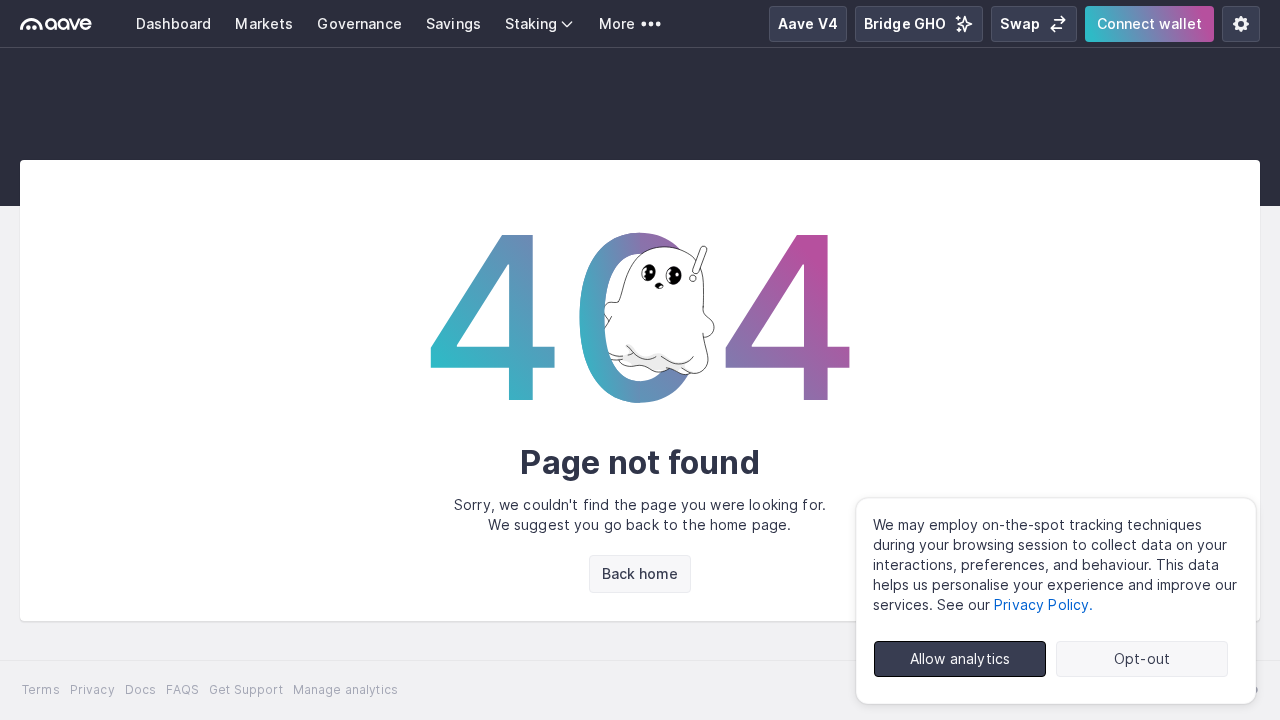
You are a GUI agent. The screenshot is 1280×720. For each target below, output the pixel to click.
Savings (453, 23)
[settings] (1241, 24)
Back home (640, 573)
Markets (264, 23)
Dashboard (173, 23)
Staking (531, 23)
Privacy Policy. (1043, 604)
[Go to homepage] (56, 24)
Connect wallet (1149, 23)
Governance (359, 23)
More (617, 23)
